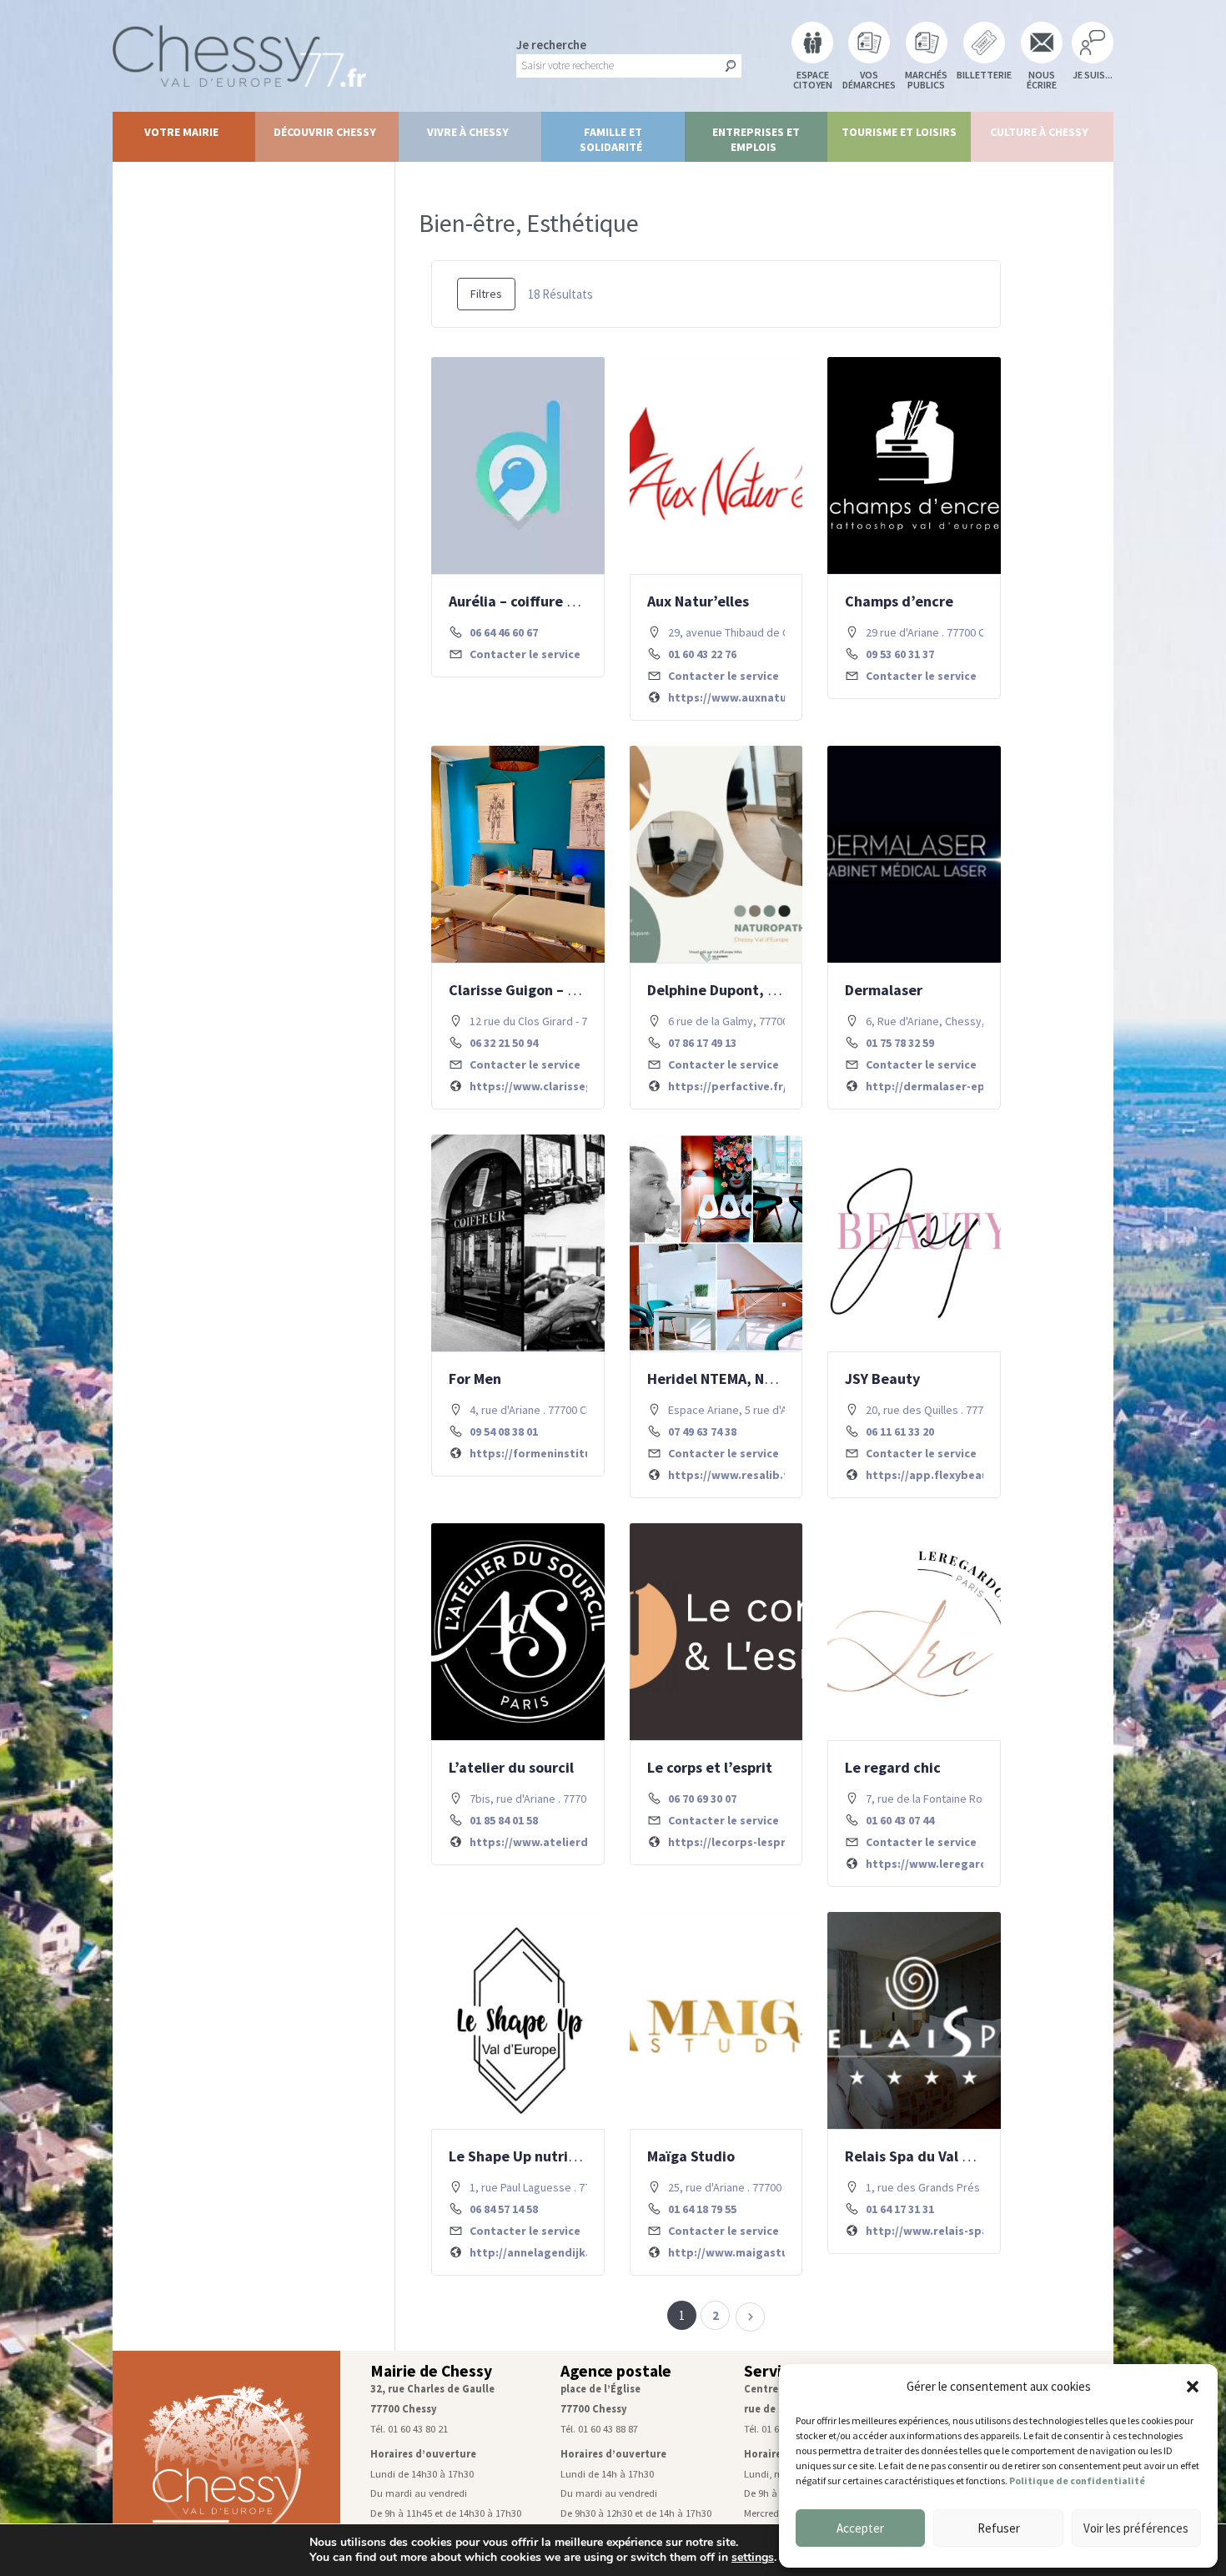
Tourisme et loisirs (899, 132)
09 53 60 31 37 (900, 654)
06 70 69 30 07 (702, 1799)
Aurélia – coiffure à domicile (543, 601)
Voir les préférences (1136, 2528)
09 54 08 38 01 (504, 1431)
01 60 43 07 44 (900, 1820)
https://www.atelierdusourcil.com (564, 1842)
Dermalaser (884, 990)
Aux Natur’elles (698, 601)
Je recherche (551, 45)
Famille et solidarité (611, 139)
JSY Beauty (882, 1379)
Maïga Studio (691, 2156)
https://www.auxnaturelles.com (756, 697)
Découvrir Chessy (325, 132)
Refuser (999, 2528)
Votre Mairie (181, 132)
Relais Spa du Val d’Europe (934, 2156)
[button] (1193, 2387)
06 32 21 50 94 (504, 1043)
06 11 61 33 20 (900, 1431)
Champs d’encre (899, 601)
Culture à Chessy (1039, 132)
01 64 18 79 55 (702, 2209)
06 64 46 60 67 (504, 632)
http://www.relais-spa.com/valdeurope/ (976, 2231)
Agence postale (616, 2371)
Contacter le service (525, 654)
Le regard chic (893, 1767)
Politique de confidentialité (1077, 2480)
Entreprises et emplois (756, 139)
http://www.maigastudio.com (751, 2252)
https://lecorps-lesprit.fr (738, 1842)
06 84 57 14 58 (504, 2209)
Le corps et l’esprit (710, 1767)
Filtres (486, 294)
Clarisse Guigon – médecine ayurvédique (585, 990)
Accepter (860, 2528)
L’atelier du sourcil (511, 1767)
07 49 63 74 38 (702, 1431)
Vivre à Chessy (468, 132)
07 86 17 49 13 (702, 1043)
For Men (475, 1379)
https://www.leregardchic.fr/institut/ (970, 1864)
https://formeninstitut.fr (540, 1453)
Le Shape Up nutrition (522, 2156)
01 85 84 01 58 (504, 1820)
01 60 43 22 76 (702, 654)
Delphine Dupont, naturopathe (750, 990)
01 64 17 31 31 (900, 2209)
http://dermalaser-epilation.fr (950, 1086)
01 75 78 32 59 (900, 1043)
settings (753, 2558)
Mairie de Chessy (431, 2371)
